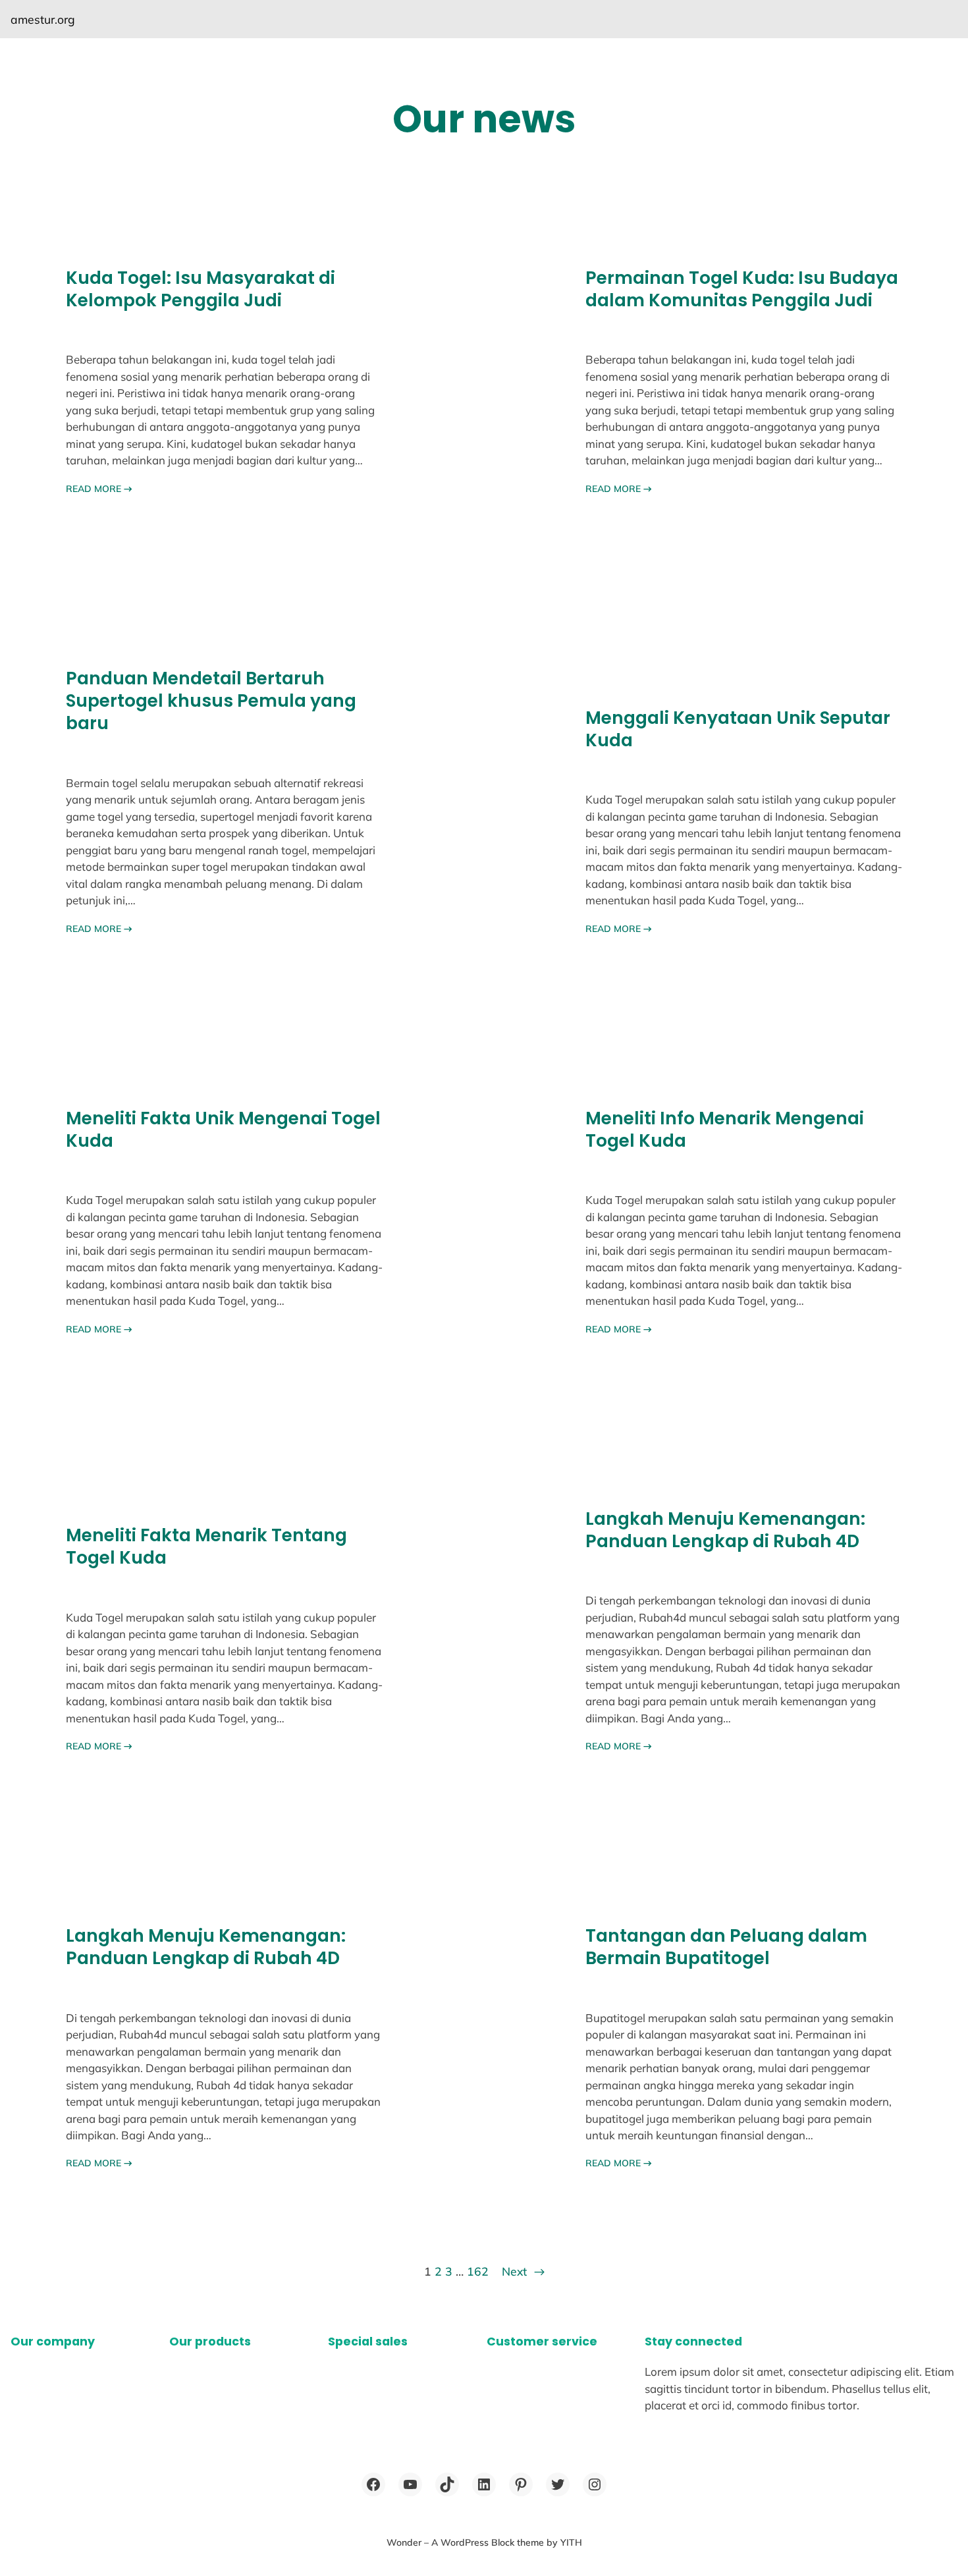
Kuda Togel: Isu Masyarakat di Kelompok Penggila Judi (201, 289)
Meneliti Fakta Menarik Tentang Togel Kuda (206, 1547)
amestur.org (43, 19)
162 (478, 2271)
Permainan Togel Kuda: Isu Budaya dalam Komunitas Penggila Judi (742, 289)
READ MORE (99, 489)
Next (523, 2271)
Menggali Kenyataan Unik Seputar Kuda (738, 729)
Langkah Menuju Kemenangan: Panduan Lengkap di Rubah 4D (725, 1530)
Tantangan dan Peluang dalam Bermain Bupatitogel (726, 1947)
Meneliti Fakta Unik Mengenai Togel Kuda (223, 1130)
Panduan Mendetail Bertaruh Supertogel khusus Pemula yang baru (211, 701)
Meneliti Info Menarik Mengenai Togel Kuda (725, 1130)
